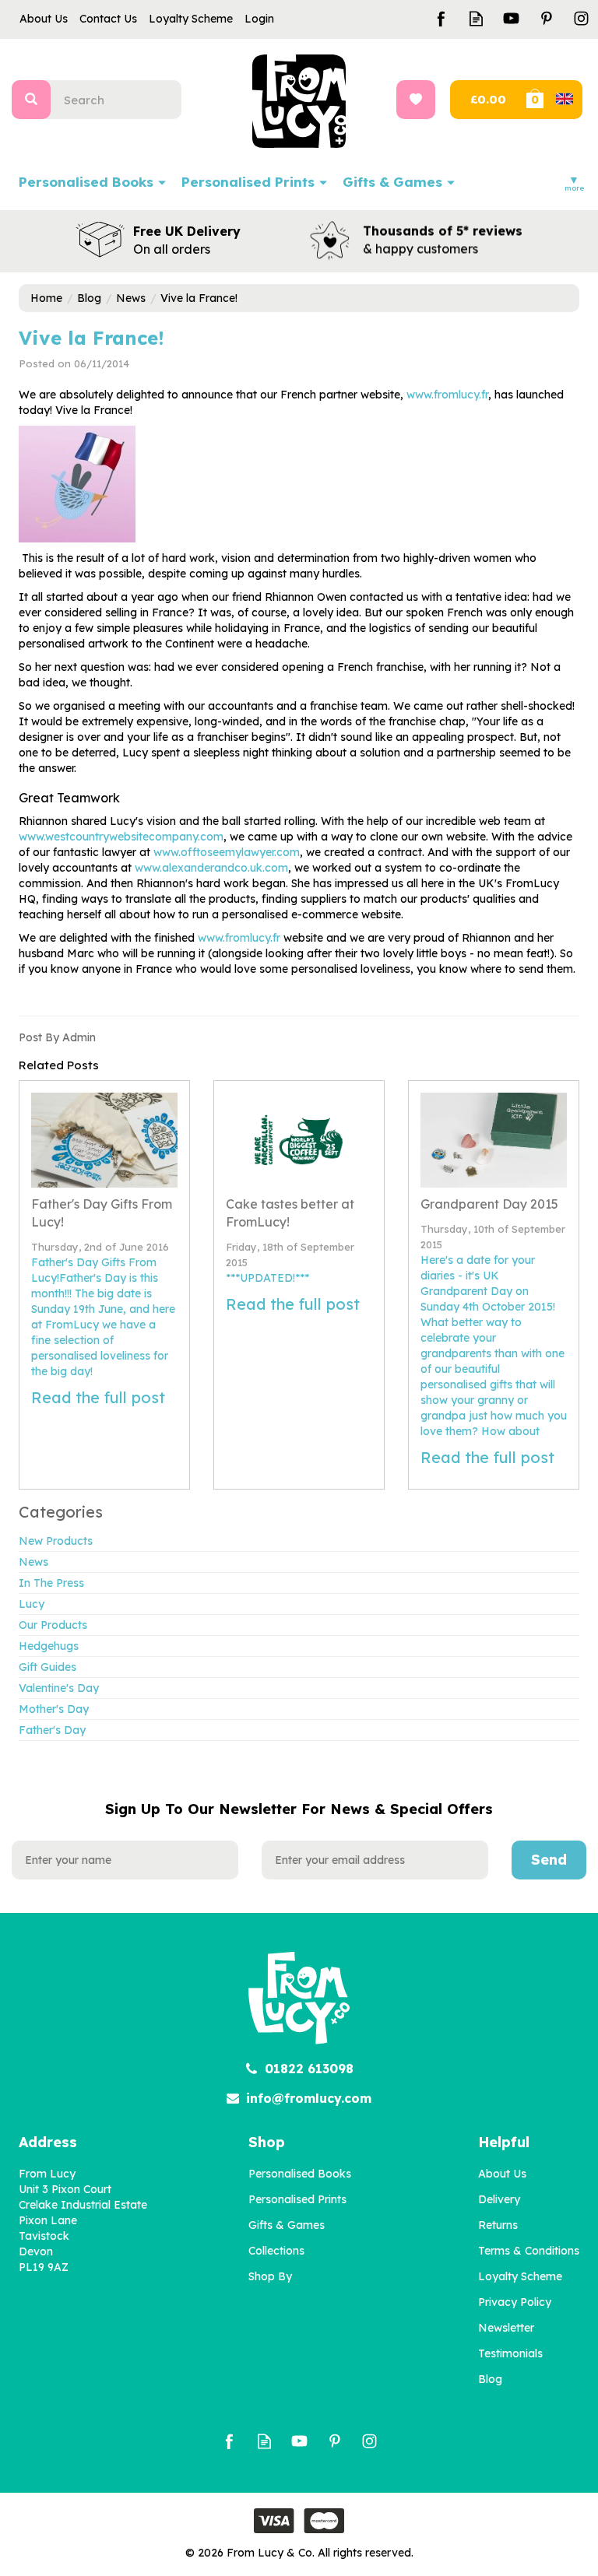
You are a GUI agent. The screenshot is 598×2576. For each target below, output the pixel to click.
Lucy (32, 1604)
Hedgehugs (49, 1646)
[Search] (31, 100)
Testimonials (510, 2353)
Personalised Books (300, 2174)
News (33, 1562)
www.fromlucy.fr (447, 395)
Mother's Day (54, 1709)
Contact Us (108, 19)
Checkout (486, 100)
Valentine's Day (59, 1688)
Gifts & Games (287, 2225)
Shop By (270, 2276)
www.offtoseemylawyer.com (227, 852)
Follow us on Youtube (511, 18)
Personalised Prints (297, 2199)
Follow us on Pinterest (546, 18)
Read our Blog (476, 18)
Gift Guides (47, 1667)
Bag (553, 100)
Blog (490, 2379)
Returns (498, 2225)
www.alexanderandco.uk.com (211, 868)
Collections (276, 2251)
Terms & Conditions (529, 2251)
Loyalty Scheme (520, 2276)
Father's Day (52, 1730)
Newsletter (506, 2328)
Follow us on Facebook (441, 18)
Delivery (499, 2199)
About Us (502, 2174)
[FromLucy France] (77, 483)
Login (259, 19)
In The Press (51, 1583)
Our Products (53, 1625)
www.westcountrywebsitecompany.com (121, 837)
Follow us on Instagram (581, 18)
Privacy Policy (515, 2302)
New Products (56, 1541)
